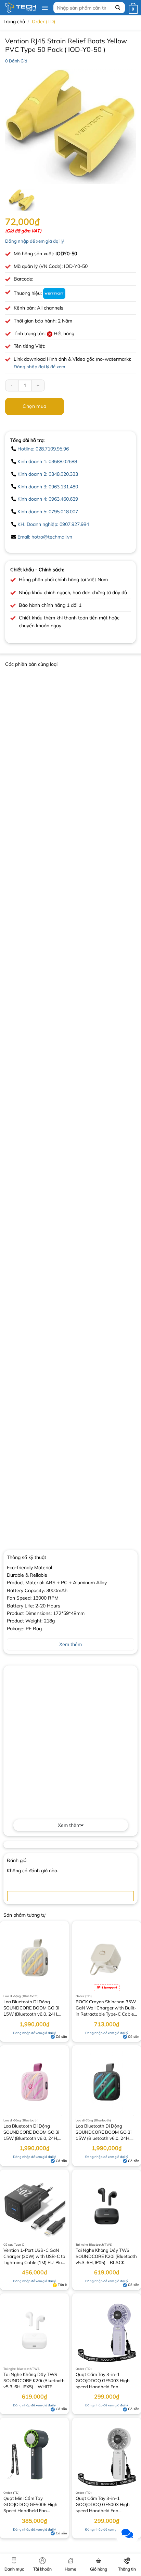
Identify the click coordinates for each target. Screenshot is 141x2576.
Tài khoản (42, 2569)
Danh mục (14, 2569)
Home (70, 2569)
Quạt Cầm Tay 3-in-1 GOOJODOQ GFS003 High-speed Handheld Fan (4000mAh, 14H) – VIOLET (104, 2381)
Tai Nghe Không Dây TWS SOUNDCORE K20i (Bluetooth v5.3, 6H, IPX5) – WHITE (34, 2380)
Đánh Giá (16, 61)
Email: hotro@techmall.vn (45, 537)
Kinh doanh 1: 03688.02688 (47, 461)
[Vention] (54, 293)
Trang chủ (14, 22)
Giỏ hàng (99, 2569)
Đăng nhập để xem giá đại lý (35, 241)
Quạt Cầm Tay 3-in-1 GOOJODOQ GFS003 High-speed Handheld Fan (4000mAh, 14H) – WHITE (104, 2505)
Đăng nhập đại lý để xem (39, 367)
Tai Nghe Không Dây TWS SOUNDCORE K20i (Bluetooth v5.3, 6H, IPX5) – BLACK (106, 2256)
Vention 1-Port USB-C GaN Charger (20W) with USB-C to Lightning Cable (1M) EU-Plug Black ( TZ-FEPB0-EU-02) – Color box (34, 2257)
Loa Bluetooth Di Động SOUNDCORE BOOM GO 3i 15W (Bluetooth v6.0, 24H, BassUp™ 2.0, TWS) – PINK (31, 2133)
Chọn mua (34, 406)
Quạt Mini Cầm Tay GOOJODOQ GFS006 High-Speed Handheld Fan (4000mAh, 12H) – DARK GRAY (31, 2505)
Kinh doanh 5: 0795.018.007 (48, 512)
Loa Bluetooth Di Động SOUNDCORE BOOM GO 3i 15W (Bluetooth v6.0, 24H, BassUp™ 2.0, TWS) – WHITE (34, 2008)
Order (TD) (43, 22)
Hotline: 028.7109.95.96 (43, 449)
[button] (45, 8)
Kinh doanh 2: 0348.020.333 (48, 474)
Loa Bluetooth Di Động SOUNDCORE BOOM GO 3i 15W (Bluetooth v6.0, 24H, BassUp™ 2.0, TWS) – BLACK (106, 2133)
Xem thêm (69, 1825)
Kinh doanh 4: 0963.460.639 (48, 499)
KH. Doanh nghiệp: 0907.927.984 (53, 524)
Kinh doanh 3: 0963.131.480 (48, 487)
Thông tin (127, 2569)
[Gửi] (118, 8)
